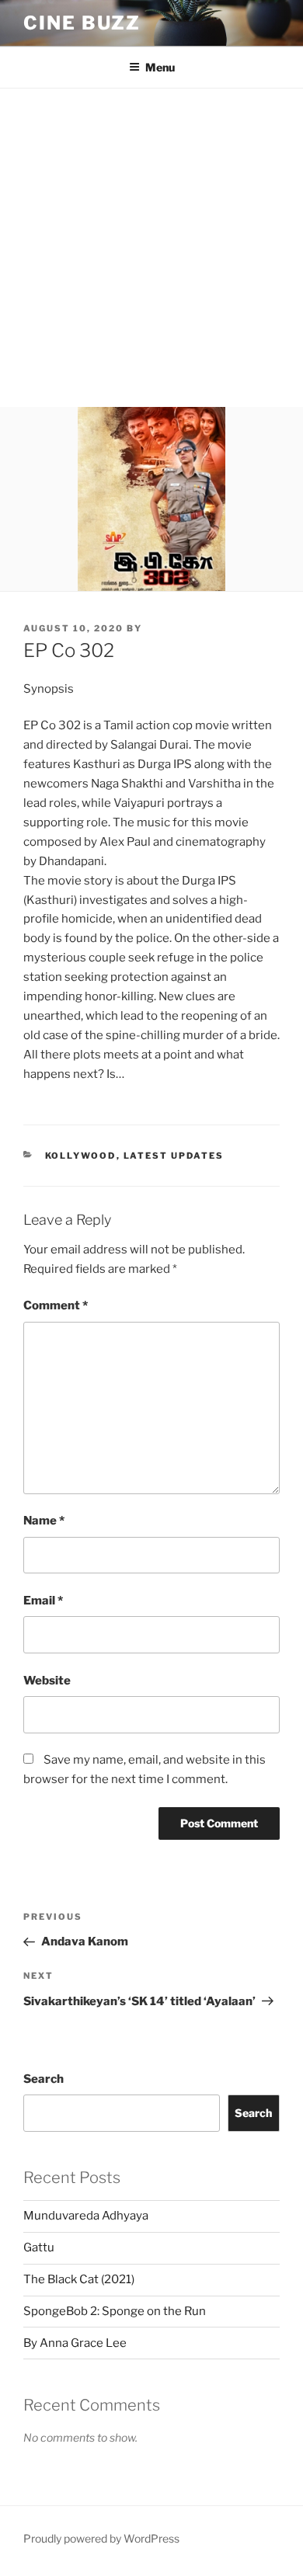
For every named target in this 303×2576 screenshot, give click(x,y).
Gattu (39, 2247)
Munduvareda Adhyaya (86, 2216)
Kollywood (81, 1156)
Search (44, 2079)
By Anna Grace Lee (75, 2343)
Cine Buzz (82, 23)
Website (47, 1681)
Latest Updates (174, 1156)
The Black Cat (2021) (79, 2279)
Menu (160, 67)
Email (43, 1601)
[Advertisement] (151, 248)
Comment (56, 1305)
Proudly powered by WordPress (101, 2538)
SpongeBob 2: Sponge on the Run (115, 2311)
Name (44, 1521)
